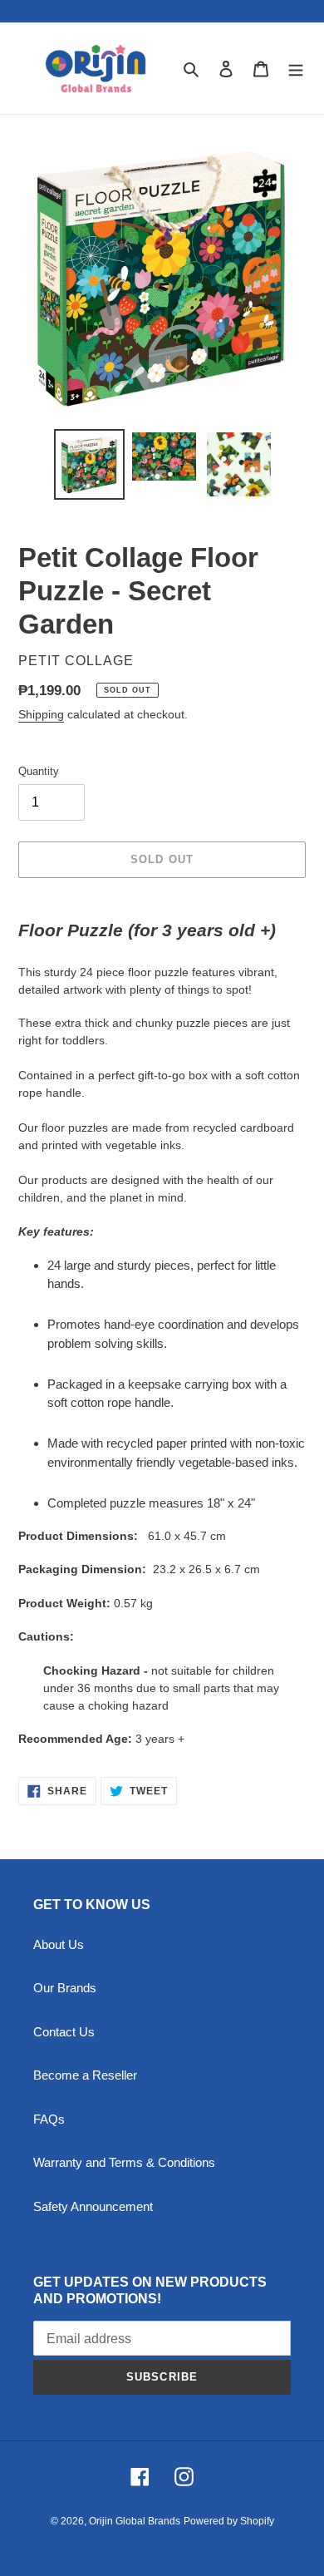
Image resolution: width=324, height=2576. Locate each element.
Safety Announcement (93, 2206)
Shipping (41, 714)
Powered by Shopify (229, 2521)
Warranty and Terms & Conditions (124, 2162)
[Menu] (296, 69)
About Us (59, 1944)
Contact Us (64, 2032)
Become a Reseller (85, 2075)
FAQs (49, 2119)
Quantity (39, 771)
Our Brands (65, 1988)
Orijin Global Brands (135, 2521)
